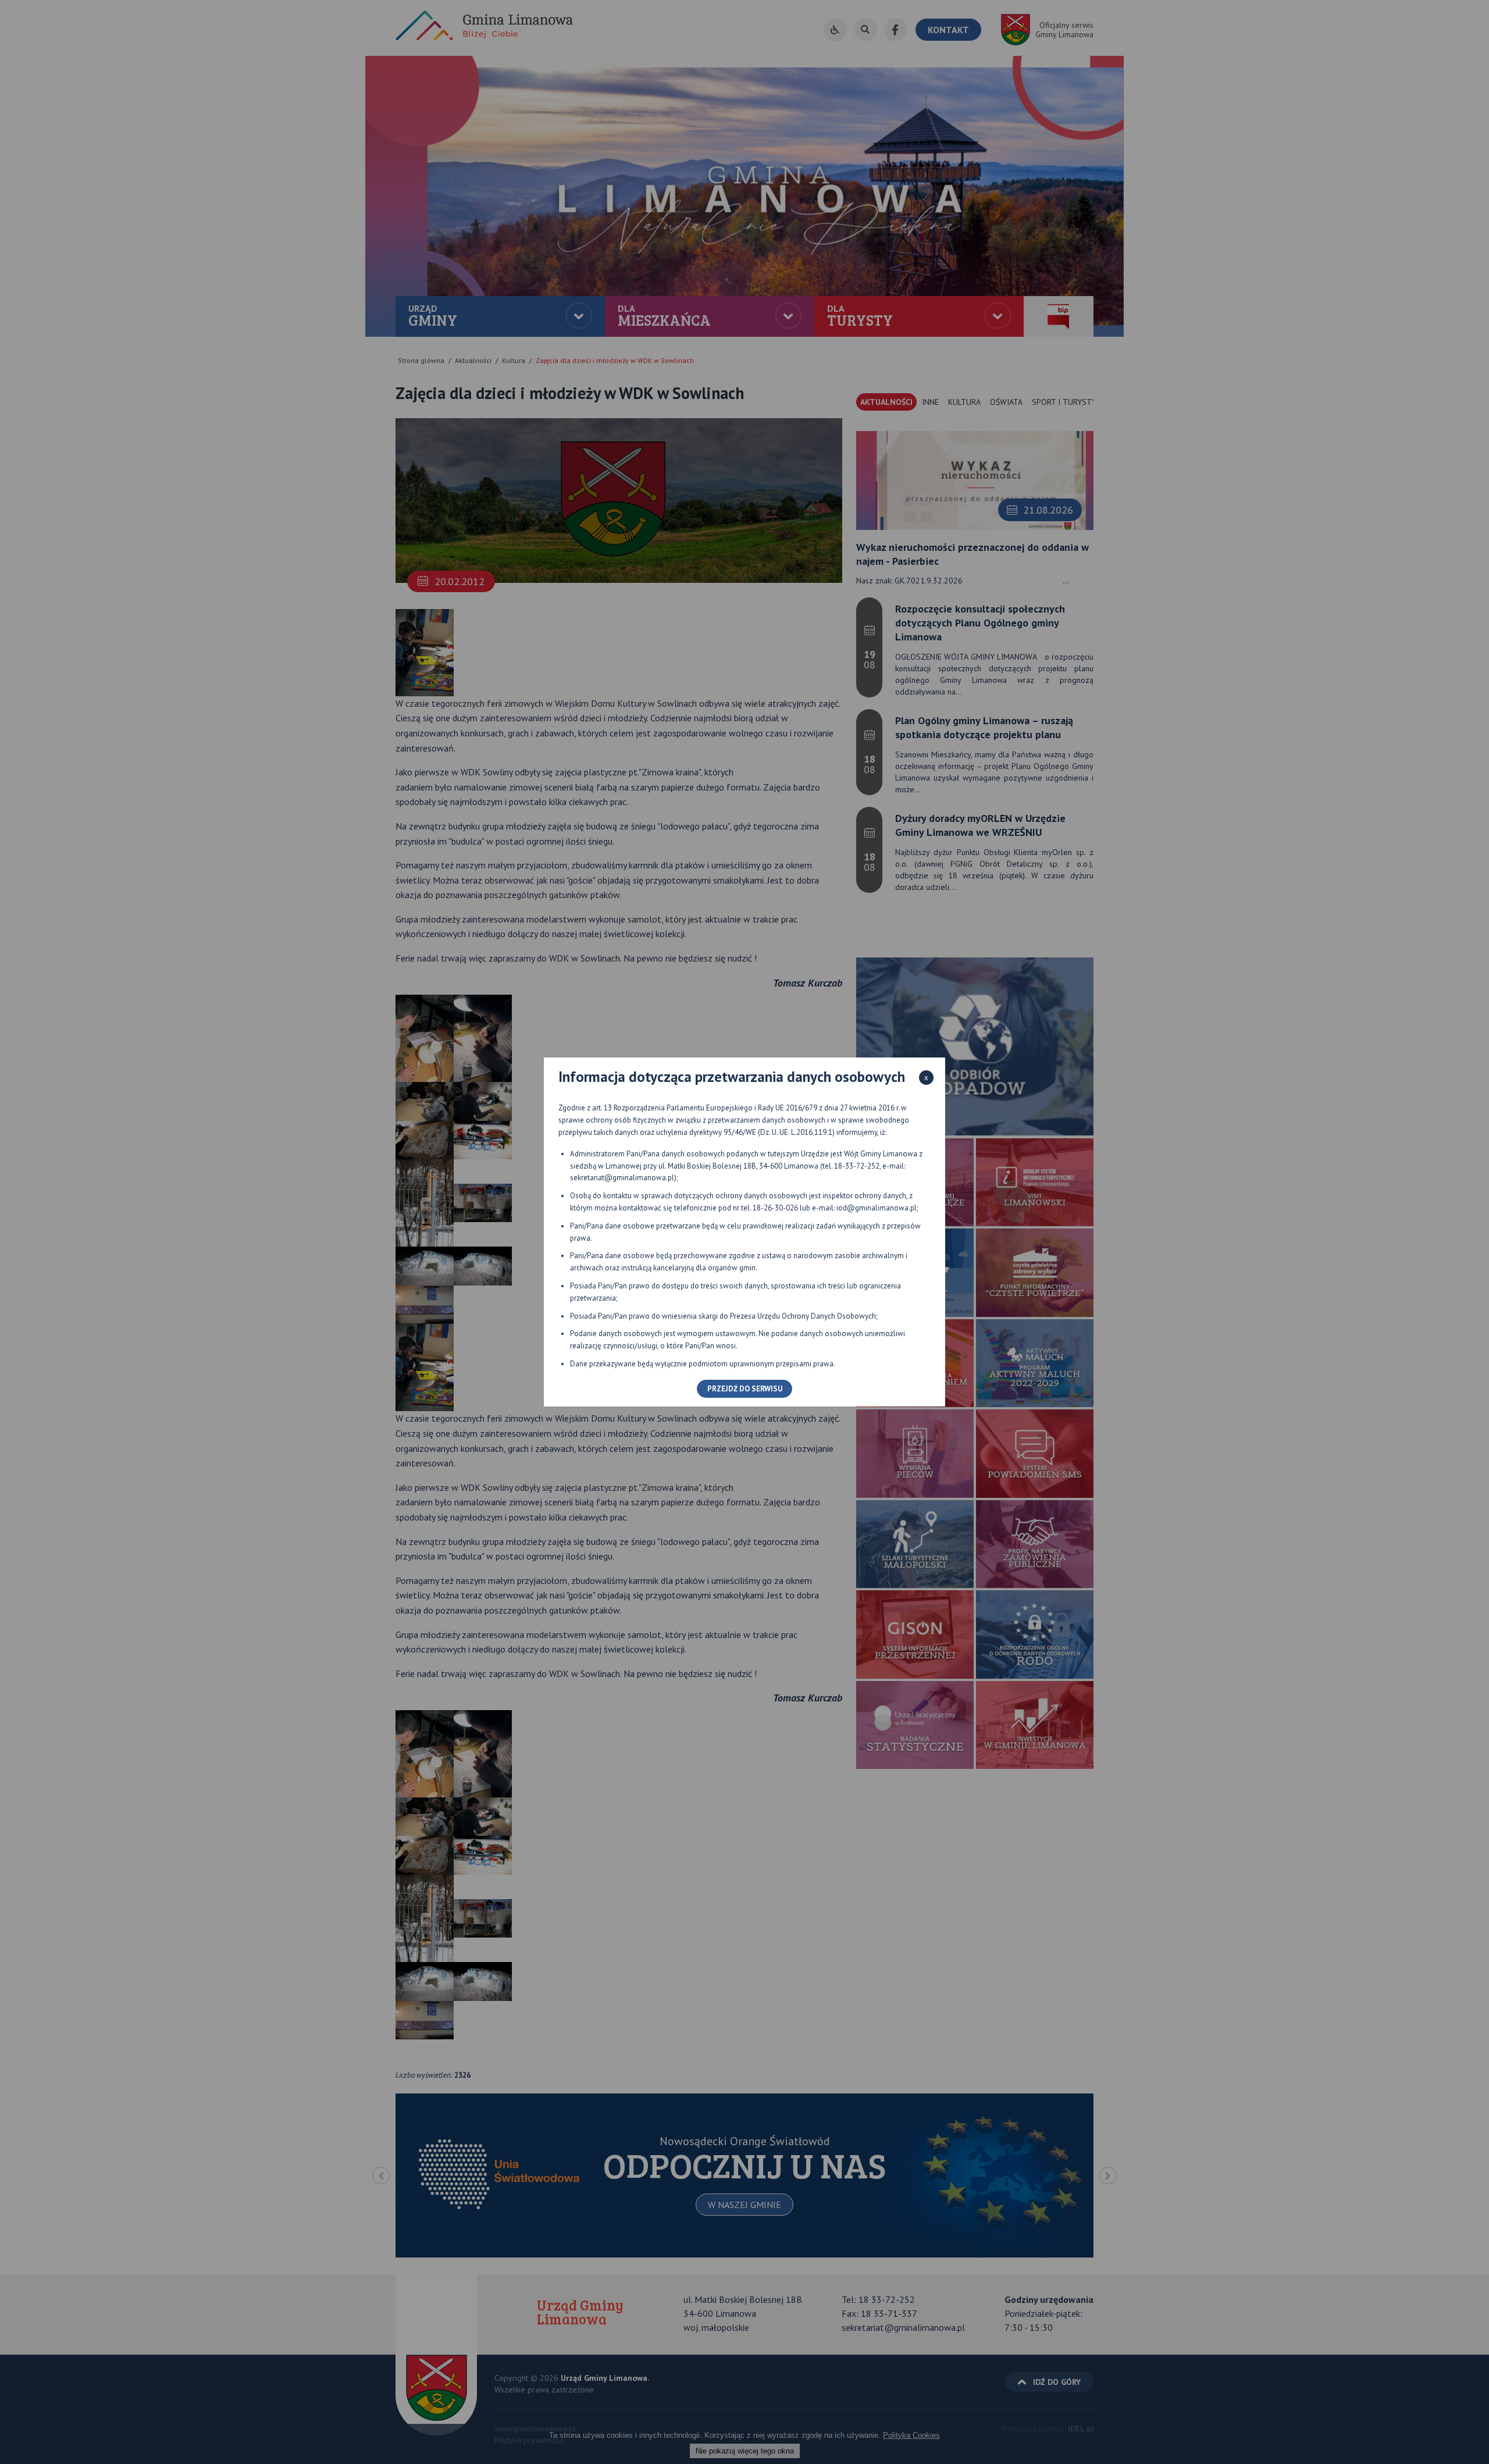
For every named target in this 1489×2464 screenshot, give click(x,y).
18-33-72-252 (857, 1166)
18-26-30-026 (775, 1208)
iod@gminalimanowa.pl (877, 1208)
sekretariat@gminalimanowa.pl (622, 1178)
